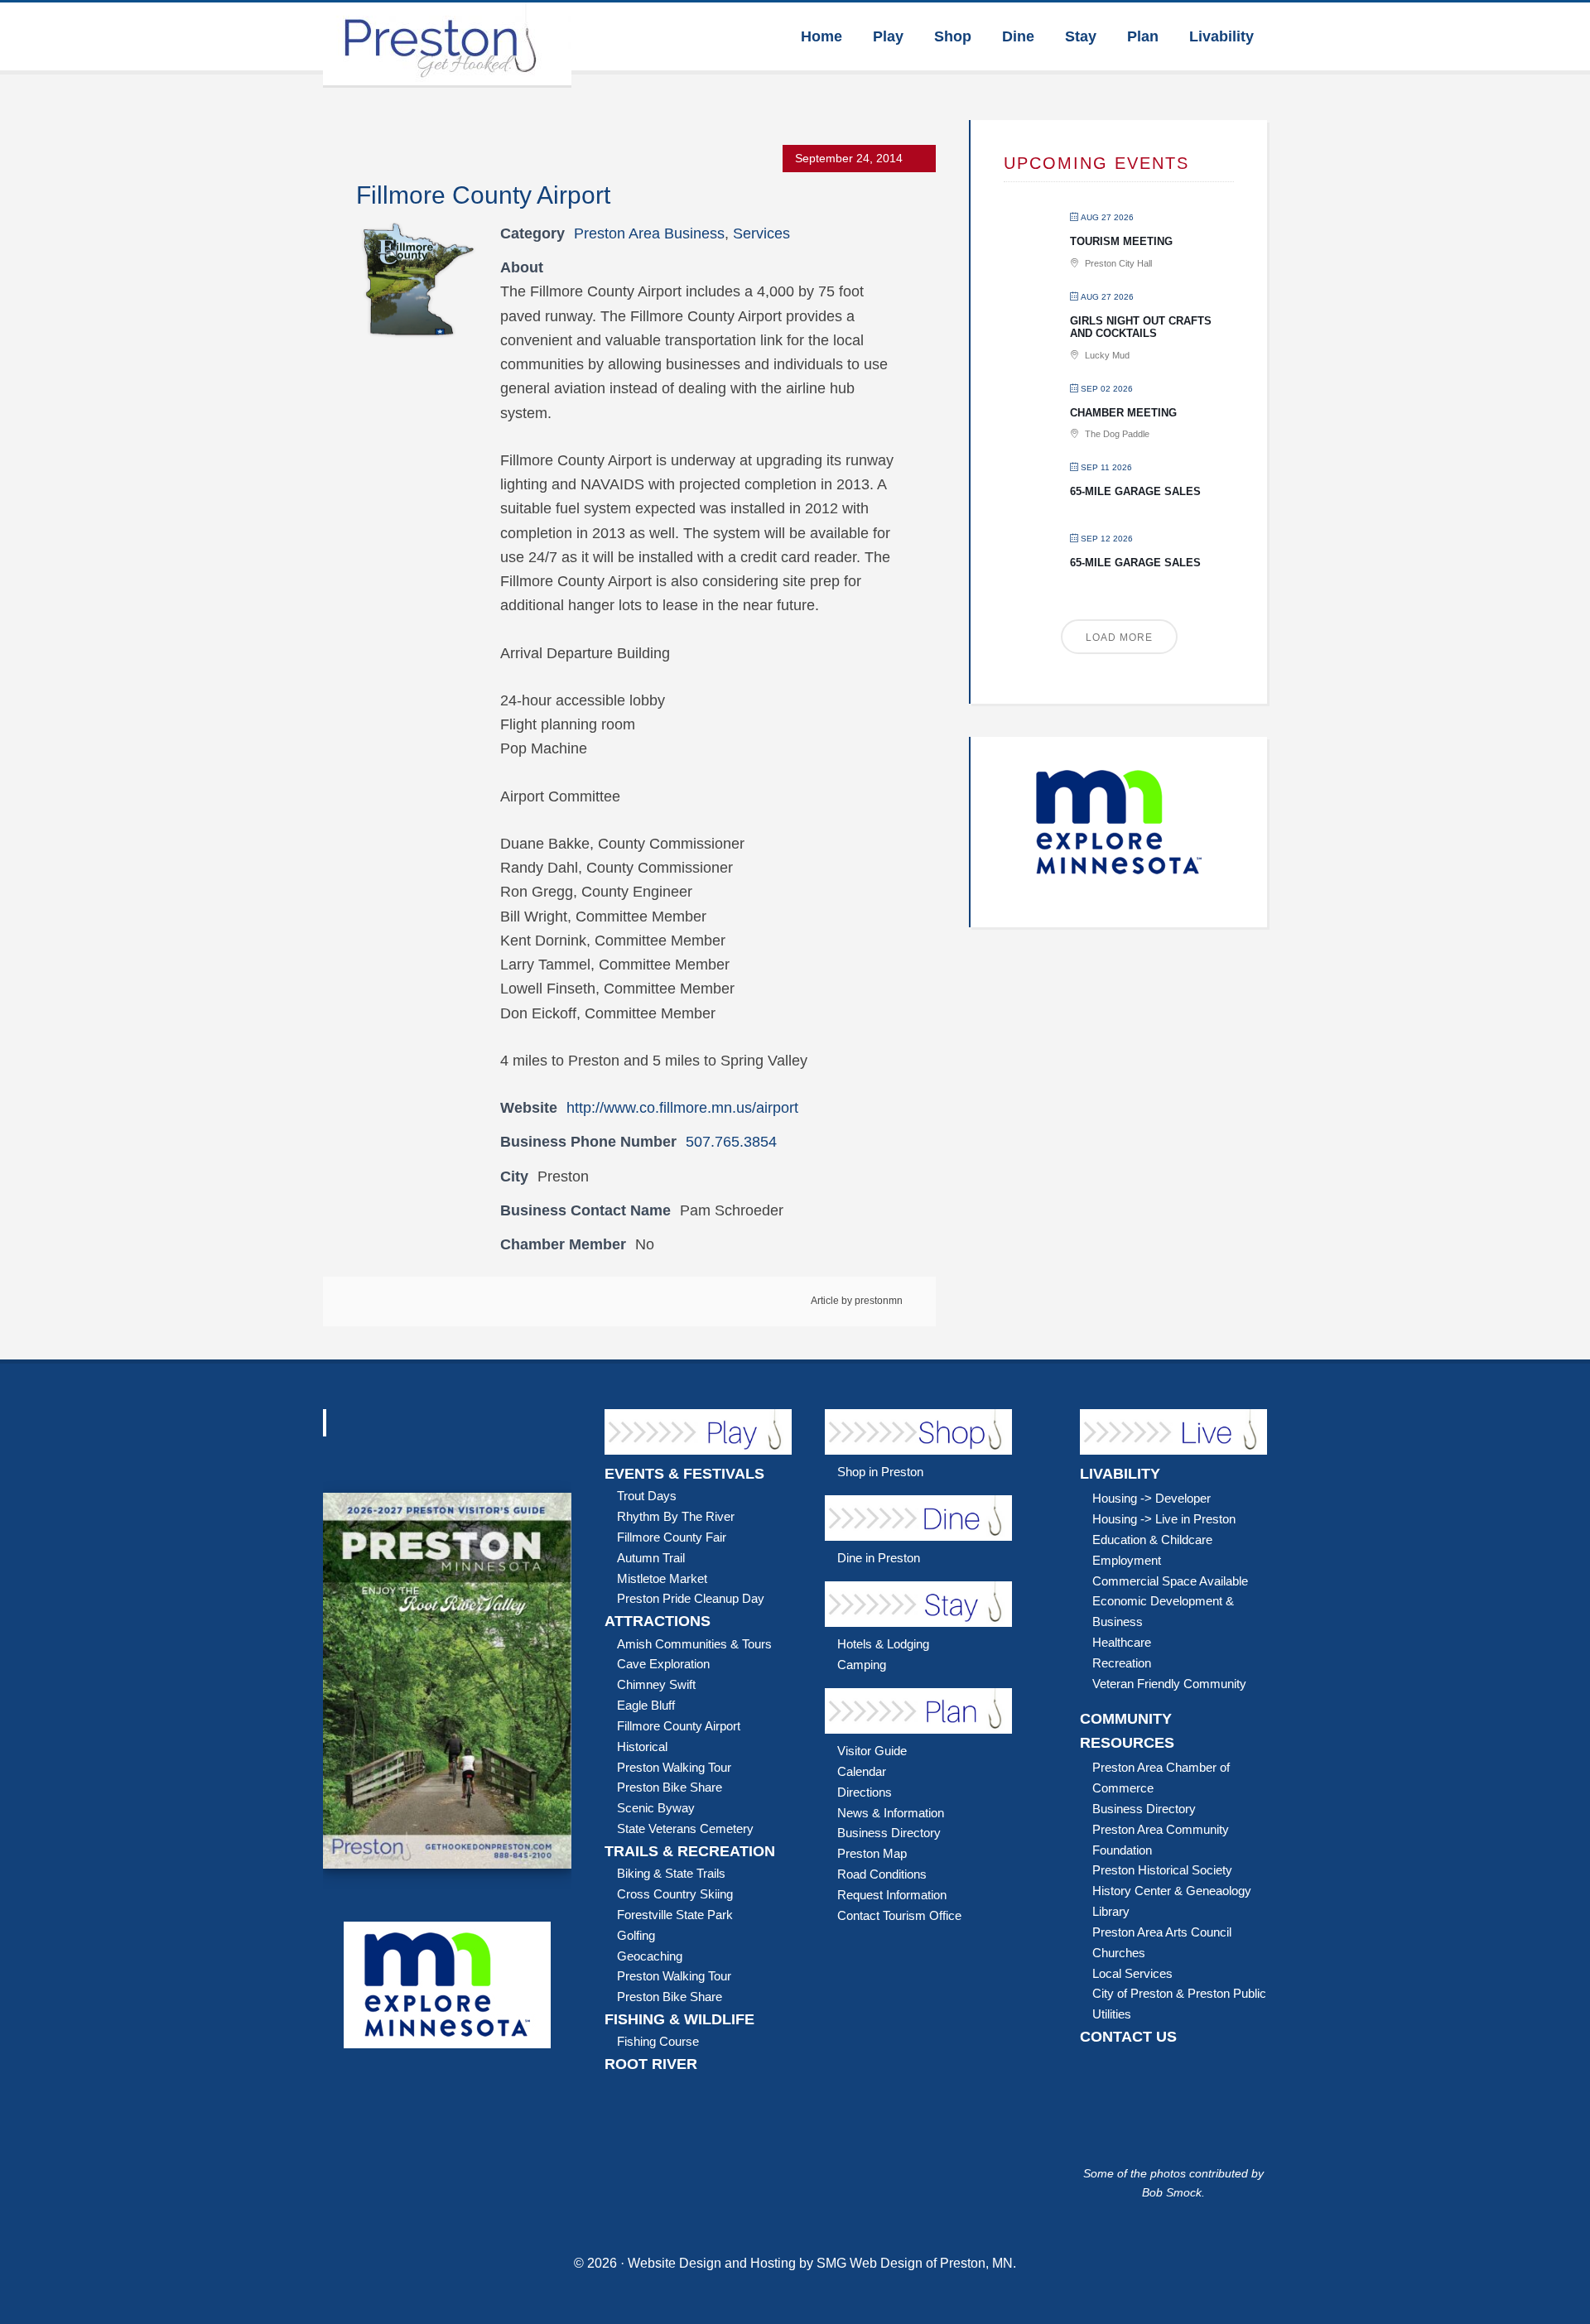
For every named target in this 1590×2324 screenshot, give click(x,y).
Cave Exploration (663, 1664)
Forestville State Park (675, 1915)
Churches (1119, 1953)
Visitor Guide (872, 1751)
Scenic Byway (656, 1808)
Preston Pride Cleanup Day (691, 1598)
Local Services (1132, 1973)
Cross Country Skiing (675, 1894)
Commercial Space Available (1170, 1581)
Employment (1127, 1560)
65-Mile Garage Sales (1135, 491)
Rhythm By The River (676, 1516)
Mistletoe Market (662, 1578)
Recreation (1122, 1663)
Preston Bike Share (670, 1787)
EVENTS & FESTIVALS (684, 1474)
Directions (865, 1792)
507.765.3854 (731, 1142)
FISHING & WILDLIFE (679, 2019)
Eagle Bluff (646, 1705)
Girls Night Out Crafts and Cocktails (1141, 327)
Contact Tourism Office (899, 1915)
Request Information (892, 1895)
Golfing (636, 1935)
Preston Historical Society (1162, 1870)
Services (761, 233)
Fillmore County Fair (672, 1537)
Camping (862, 1665)
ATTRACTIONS (658, 1621)
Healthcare (1122, 1642)
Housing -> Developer (1152, 1498)
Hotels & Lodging (883, 1644)
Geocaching (650, 1956)
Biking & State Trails (671, 1873)
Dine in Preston (879, 1558)
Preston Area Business (649, 233)
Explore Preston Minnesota (447, 44)
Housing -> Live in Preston (1164, 1519)
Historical (642, 1747)
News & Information (891, 1813)
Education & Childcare (1152, 1540)
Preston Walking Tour (674, 1767)
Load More (1119, 638)
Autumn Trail (651, 1558)
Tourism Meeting (1121, 241)
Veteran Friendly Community (1169, 1684)
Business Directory (889, 1833)
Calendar (862, 1771)
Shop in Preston (880, 1472)
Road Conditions (882, 1874)
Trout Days (647, 1496)
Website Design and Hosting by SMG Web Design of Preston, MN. (822, 2263)
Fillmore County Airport (679, 1726)
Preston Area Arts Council (1162, 1932)
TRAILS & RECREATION (690, 1851)
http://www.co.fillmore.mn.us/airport (682, 1108)
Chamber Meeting (1123, 413)
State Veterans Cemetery (685, 1828)
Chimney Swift (656, 1684)
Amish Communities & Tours (694, 1644)
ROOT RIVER (651, 2064)
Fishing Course (658, 2041)
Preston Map (872, 1853)
